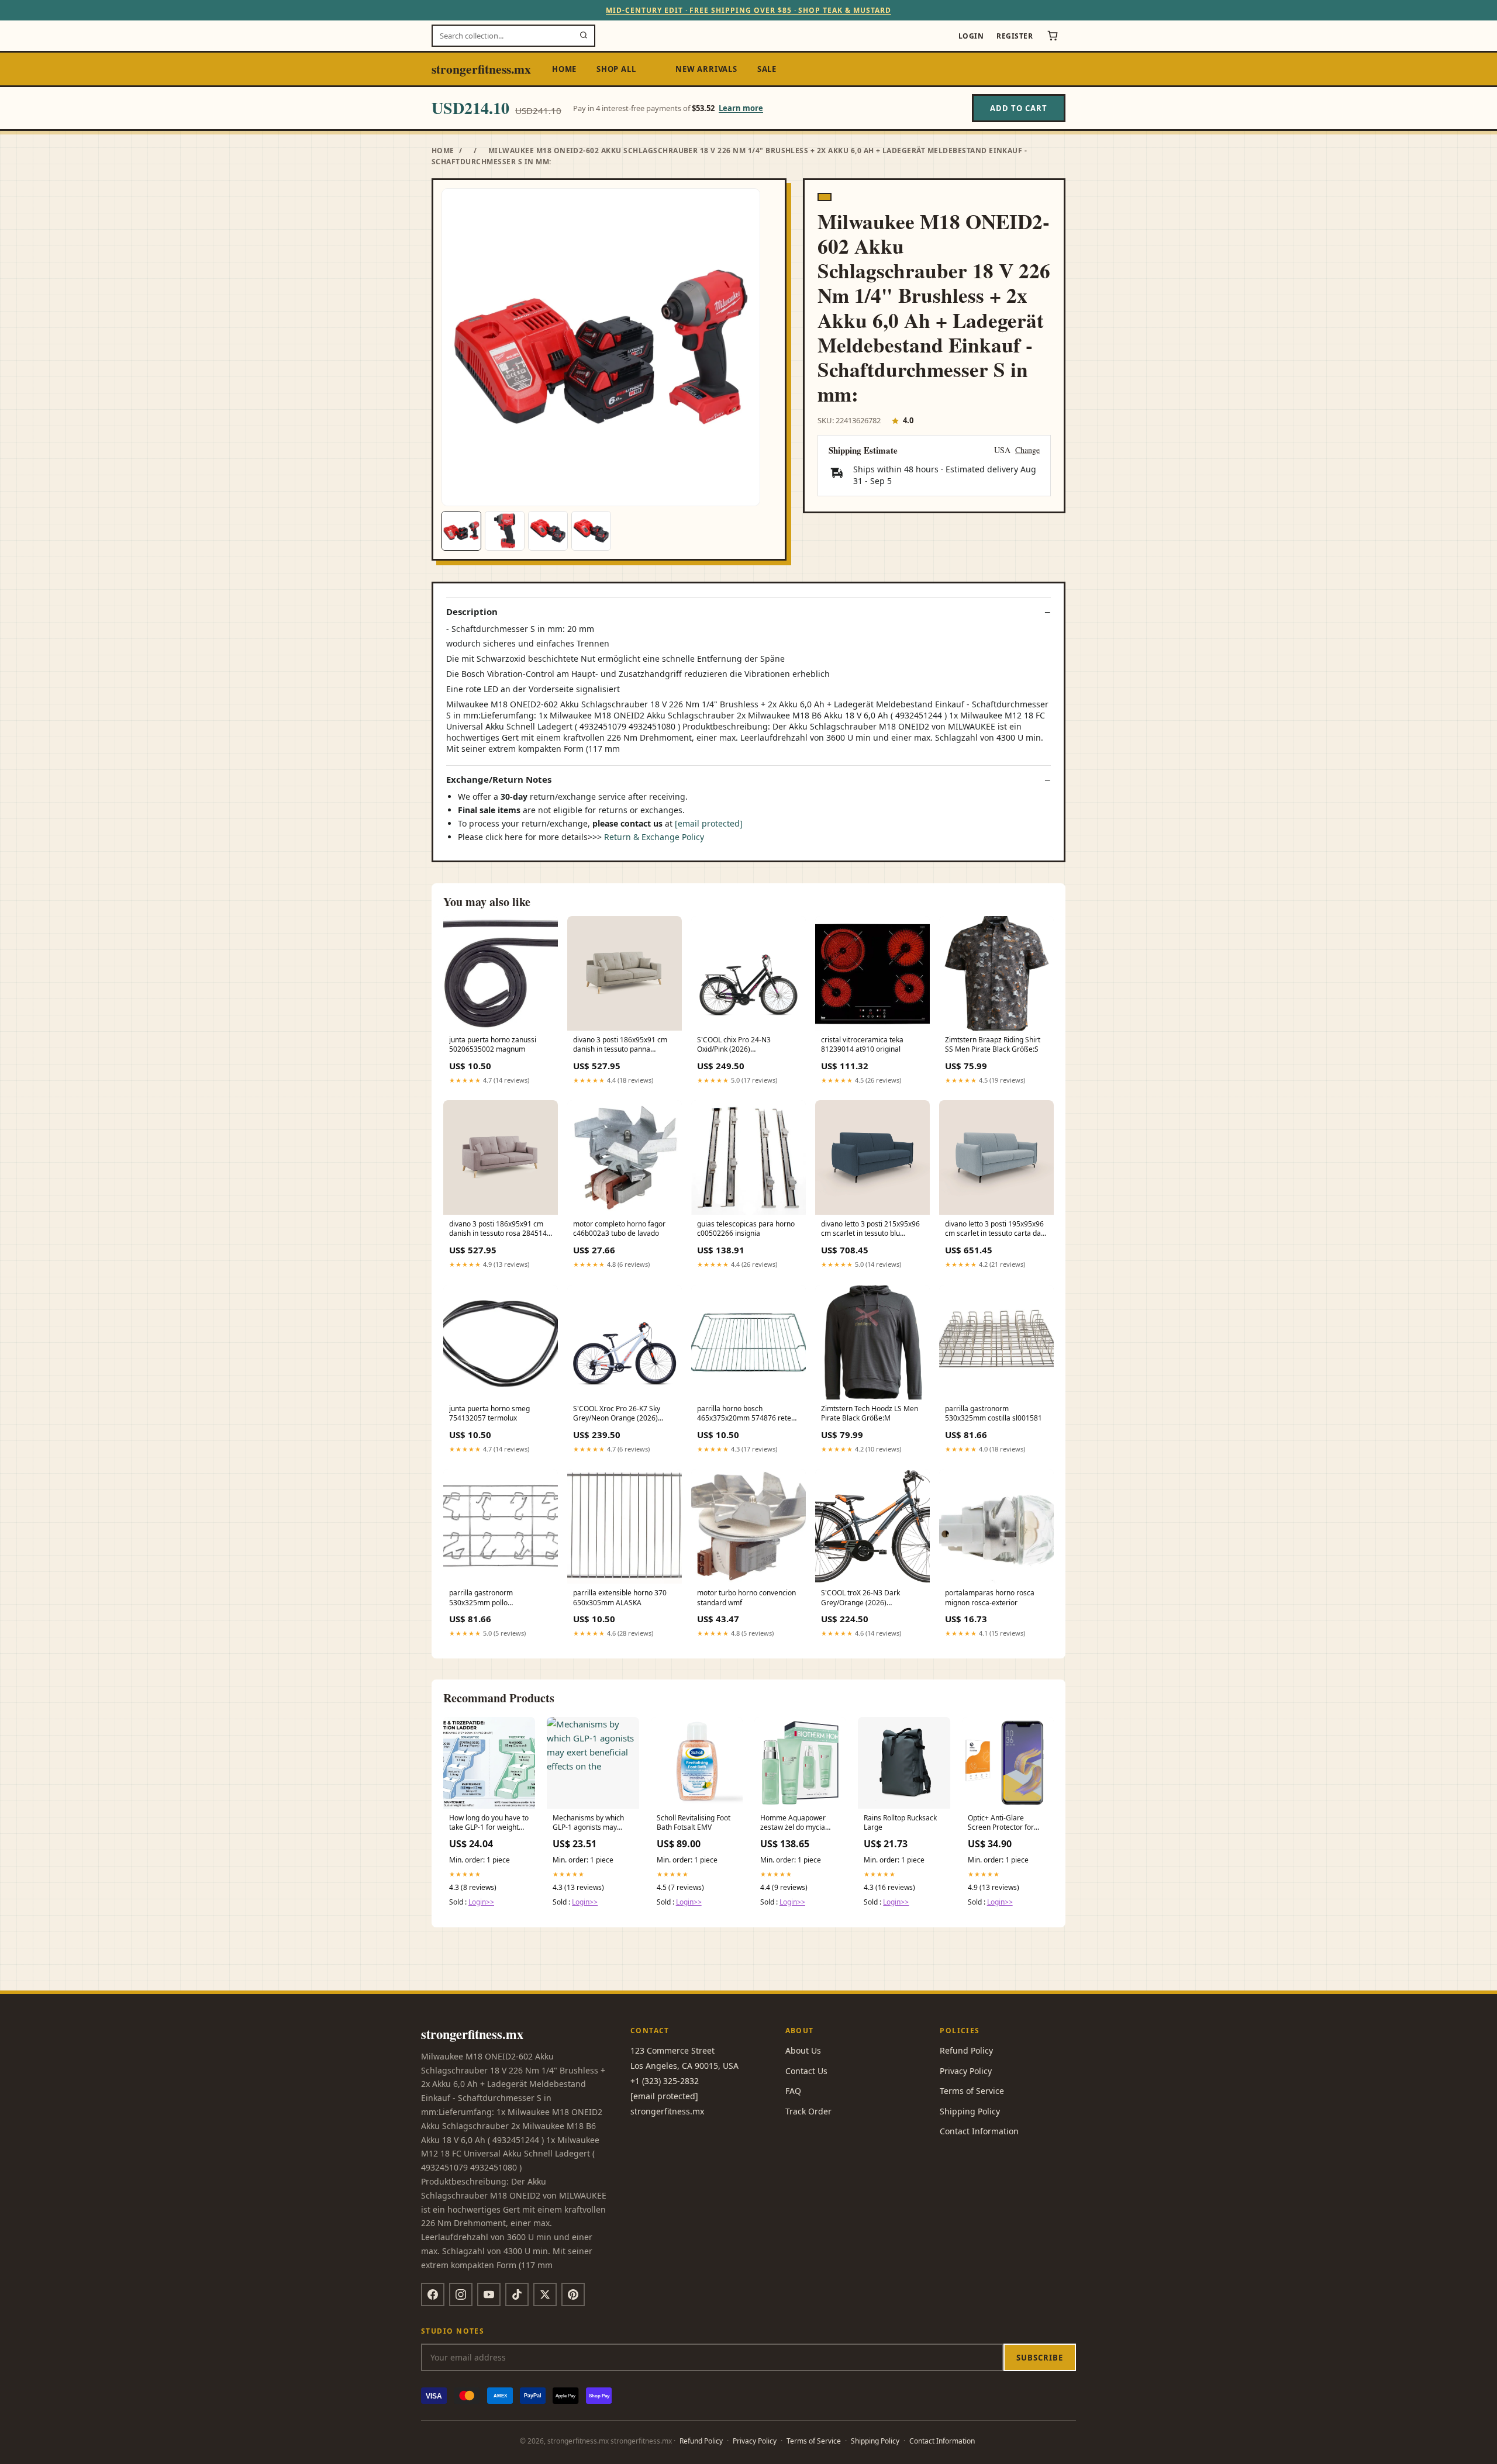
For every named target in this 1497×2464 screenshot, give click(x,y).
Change (1027, 450)
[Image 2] (505, 531)
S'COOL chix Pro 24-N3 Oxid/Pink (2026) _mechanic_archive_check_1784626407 (748, 1045)
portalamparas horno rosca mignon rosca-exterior (990, 1598)
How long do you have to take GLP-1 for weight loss (489, 1823)
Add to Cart (1019, 108)
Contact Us (806, 2071)
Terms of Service (972, 2091)
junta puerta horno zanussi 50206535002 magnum (493, 1045)
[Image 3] (548, 531)
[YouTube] (489, 2294)
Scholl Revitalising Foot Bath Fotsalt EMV (694, 1823)
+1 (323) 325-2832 (665, 2081)
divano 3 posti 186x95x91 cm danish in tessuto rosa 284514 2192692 (498, 1229)
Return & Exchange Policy (654, 837)
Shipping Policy (970, 2111)
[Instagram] (461, 2294)
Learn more (741, 108)
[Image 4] (591, 531)
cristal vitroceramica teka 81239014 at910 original (862, 1045)
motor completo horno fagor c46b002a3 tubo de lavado (619, 1229)
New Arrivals (706, 69)
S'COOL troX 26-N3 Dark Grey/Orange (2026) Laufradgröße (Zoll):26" (860, 1598)
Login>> (481, 1902)
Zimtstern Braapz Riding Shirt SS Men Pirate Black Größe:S (993, 1045)
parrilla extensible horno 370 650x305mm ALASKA (620, 1598)
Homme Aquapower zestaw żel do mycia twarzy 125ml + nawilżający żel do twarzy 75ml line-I (793, 1823)
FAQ (793, 2091)
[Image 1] (461, 531)
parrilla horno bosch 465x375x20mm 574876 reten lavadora (746, 1414)
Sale (767, 69)
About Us (803, 2050)
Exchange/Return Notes (499, 780)
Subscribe (1040, 2358)
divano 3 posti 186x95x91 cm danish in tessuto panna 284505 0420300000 (620, 1045)
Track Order (808, 2111)
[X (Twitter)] (545, 2294)
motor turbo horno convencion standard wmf (746, 1598)
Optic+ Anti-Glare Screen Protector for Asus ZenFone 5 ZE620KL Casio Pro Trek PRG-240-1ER (1006, 1823)
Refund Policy (966, 2050)
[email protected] (709, 823)
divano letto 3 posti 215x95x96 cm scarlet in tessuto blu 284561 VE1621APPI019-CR (870, 1229)
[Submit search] (584, 36)
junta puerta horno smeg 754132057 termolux (489, 1414)
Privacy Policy (966, 2071)
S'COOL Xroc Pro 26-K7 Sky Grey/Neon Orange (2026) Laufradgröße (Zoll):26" (617, 1414)
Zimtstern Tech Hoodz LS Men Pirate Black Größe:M (870, 1414)
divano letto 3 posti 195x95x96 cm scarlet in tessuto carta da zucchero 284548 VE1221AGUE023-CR (994, 1229)
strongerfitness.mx (481, 69)
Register (1015, 36)
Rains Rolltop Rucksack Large (900, 1823)
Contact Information (979, 2131)
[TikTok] (517, 2294)
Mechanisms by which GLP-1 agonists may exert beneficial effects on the (590, 1823)
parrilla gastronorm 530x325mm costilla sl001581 (994, 1414)
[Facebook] (433, 2294)
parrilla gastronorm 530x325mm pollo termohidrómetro (481, 1598)
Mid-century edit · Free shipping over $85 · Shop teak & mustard (748, 10)
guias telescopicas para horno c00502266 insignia (746, 1229)
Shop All (616, 69)
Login (971, 36)
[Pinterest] (573, 2294)
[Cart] (1053, 36)
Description (472, 612)
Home (564, 69)
